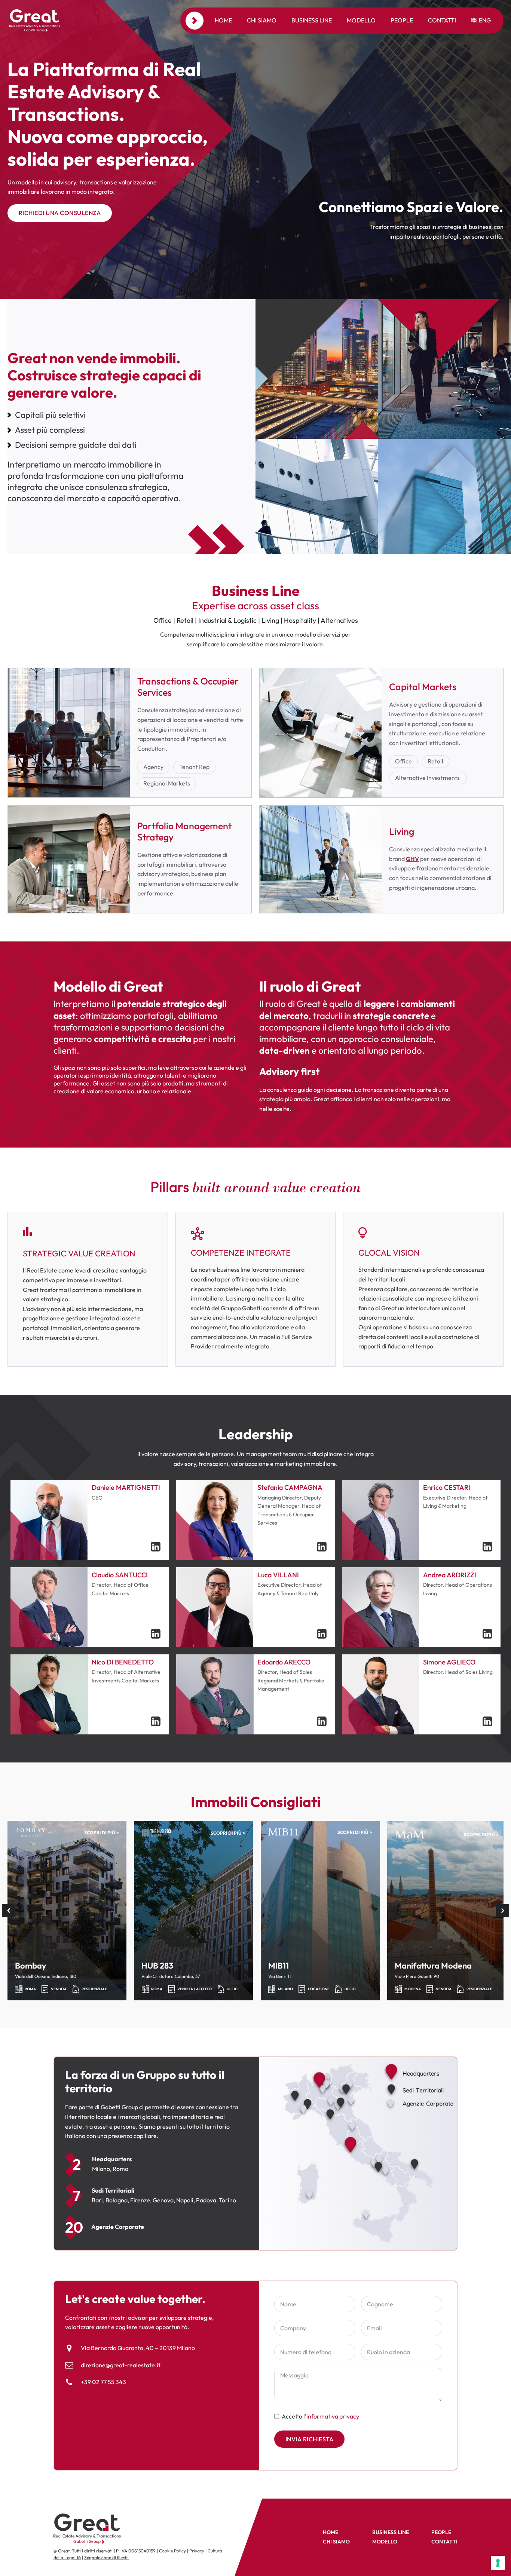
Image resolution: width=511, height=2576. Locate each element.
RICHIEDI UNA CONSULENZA (60, 213)
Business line (312, 20)
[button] (8, 1911)
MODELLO (385, 2542)
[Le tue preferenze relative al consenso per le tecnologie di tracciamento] (498, 2563)
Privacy (197, 2551)
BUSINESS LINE (391, 2532)
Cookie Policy (172, 2551)
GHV (412, 859)
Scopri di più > (102, 1833)
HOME (331, 2532)
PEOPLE (441, 2532)
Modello (361, 20)
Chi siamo (262, 20)
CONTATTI (444, 2542)
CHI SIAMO (336, 2542)
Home (223, 20)
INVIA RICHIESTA (310, 2439)
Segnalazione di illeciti (106, 2557)
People (402, 20)
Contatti (442, 20)
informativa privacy (333, 2416)
